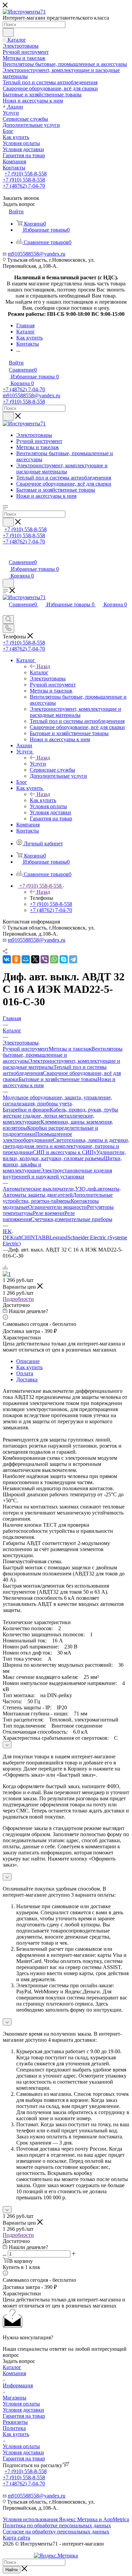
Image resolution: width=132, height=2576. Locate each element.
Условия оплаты (21, 2404)
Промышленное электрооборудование (37, 1137)
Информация (18, 2385)
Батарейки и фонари (26, 1110)
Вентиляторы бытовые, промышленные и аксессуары (63, 1055)
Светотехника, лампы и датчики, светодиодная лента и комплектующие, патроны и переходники (66, 1146)
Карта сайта (16, 2538)
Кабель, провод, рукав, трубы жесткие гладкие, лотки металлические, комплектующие (60, 1116)
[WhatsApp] (54, 959)
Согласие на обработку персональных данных (56, 2532)
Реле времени (49, 1213)
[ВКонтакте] (7, 959)
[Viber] (45, 959)
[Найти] (8, 32)
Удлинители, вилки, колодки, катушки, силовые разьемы (64, 1155)
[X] (35, 959)
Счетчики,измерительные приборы (72, 1219)
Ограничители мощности (58, 1207)
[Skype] (64, 959)
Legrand (58, 1237)
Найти (12, 2570)
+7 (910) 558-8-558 (26, 174)
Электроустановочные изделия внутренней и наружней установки (57, 1174)
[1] (7, 1274)
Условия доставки (23, 2410)
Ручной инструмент (26, 1049)
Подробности (18, 1299)
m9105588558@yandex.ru (37, 254)
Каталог (39, 672)
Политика (14, 2428)
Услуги (38, 764)
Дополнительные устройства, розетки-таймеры (58, 1198)
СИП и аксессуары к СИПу (65, 1152)
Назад (43, 666)
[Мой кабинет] (6, 555)
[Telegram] (73, 959)
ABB (44, 1237)
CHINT (30, 1237)
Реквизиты (15, 2422)
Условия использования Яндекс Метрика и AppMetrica (66, 2519)
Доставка (27, 1379)
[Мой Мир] (26, 959)
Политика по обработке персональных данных (57, 2525)
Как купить (43, 800)
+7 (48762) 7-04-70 (24, 186)
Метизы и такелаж (70, 1049)
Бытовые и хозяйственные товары (58, 1079)
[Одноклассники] (16, 959)
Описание (28, 1361)
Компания (14, 2373)
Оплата (25, 1373)
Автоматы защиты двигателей (38, 1195)
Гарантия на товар (24, 2416)
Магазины (15, 2398)
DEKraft (12, 1237)
